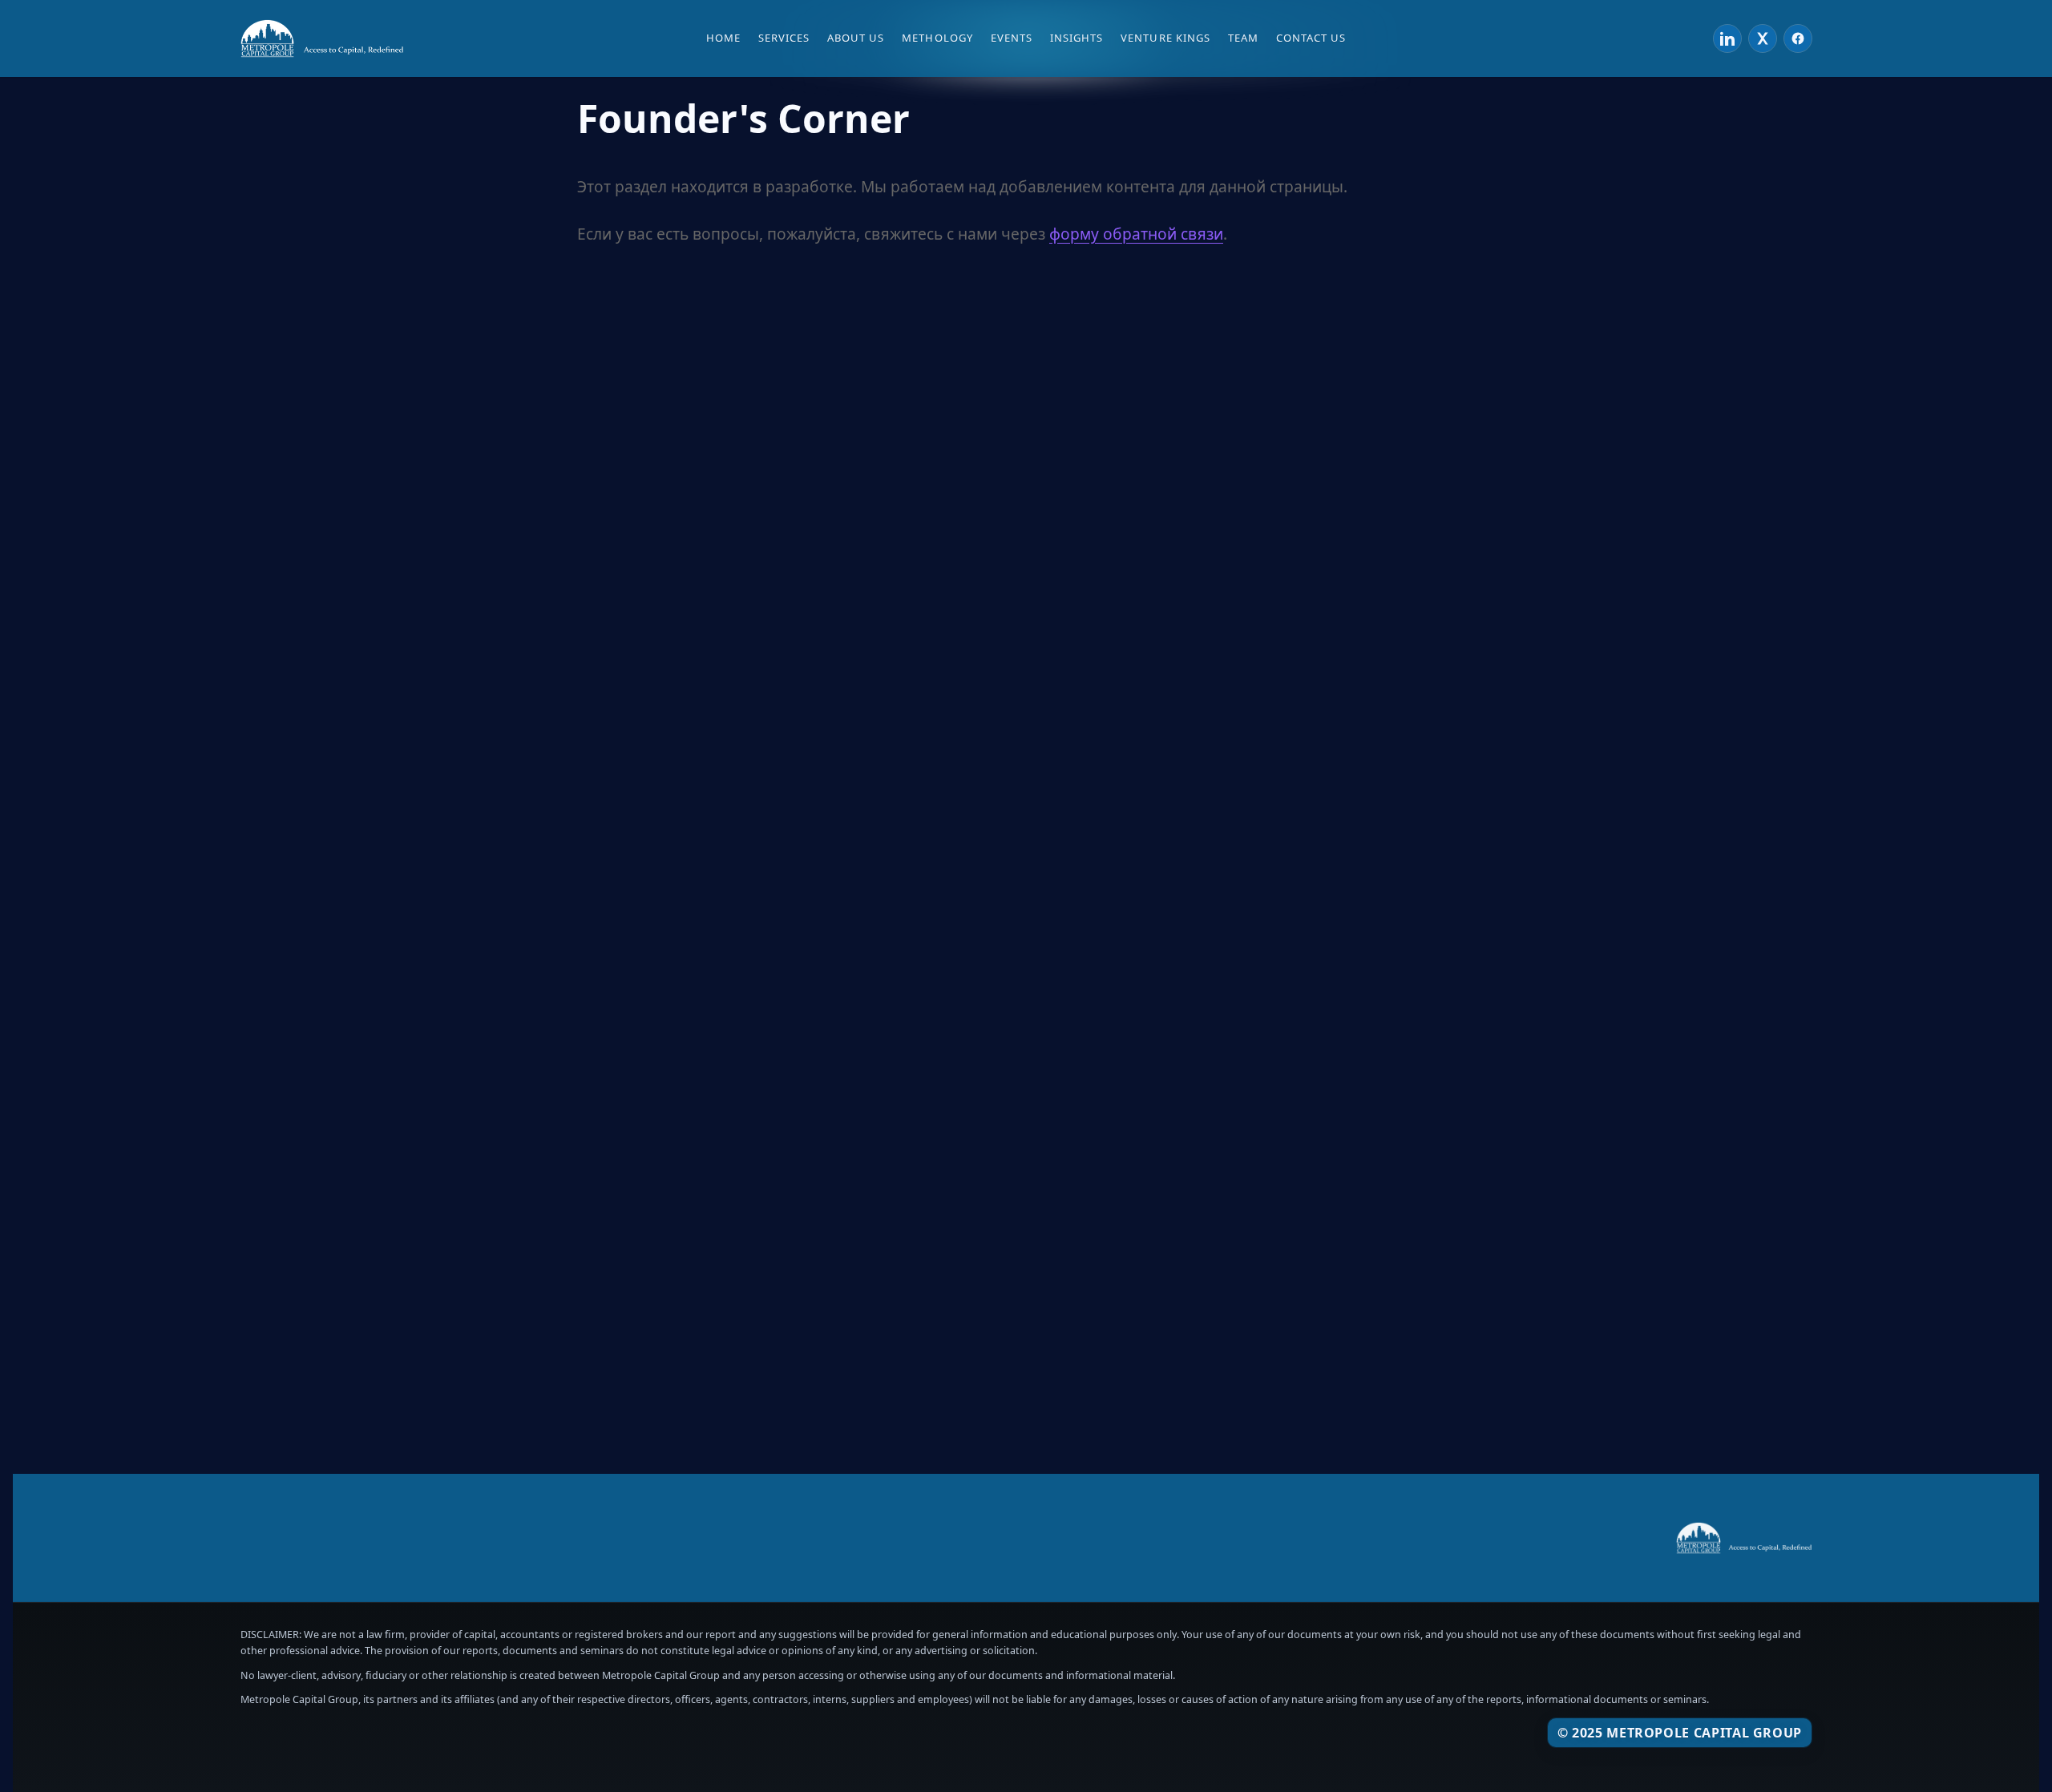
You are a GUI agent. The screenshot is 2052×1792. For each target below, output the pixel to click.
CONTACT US (1311, 38)
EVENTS (1012, 38)
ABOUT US (856, 38)
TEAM (1243, 38)
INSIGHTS (1076, 38)
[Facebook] (1798, 38)
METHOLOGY (937, 38)
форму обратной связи (1136, 234)
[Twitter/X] (1763, 38)
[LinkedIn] (1727, 38)
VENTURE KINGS (1165, 38)
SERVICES (784, 38)
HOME (723, 38)
